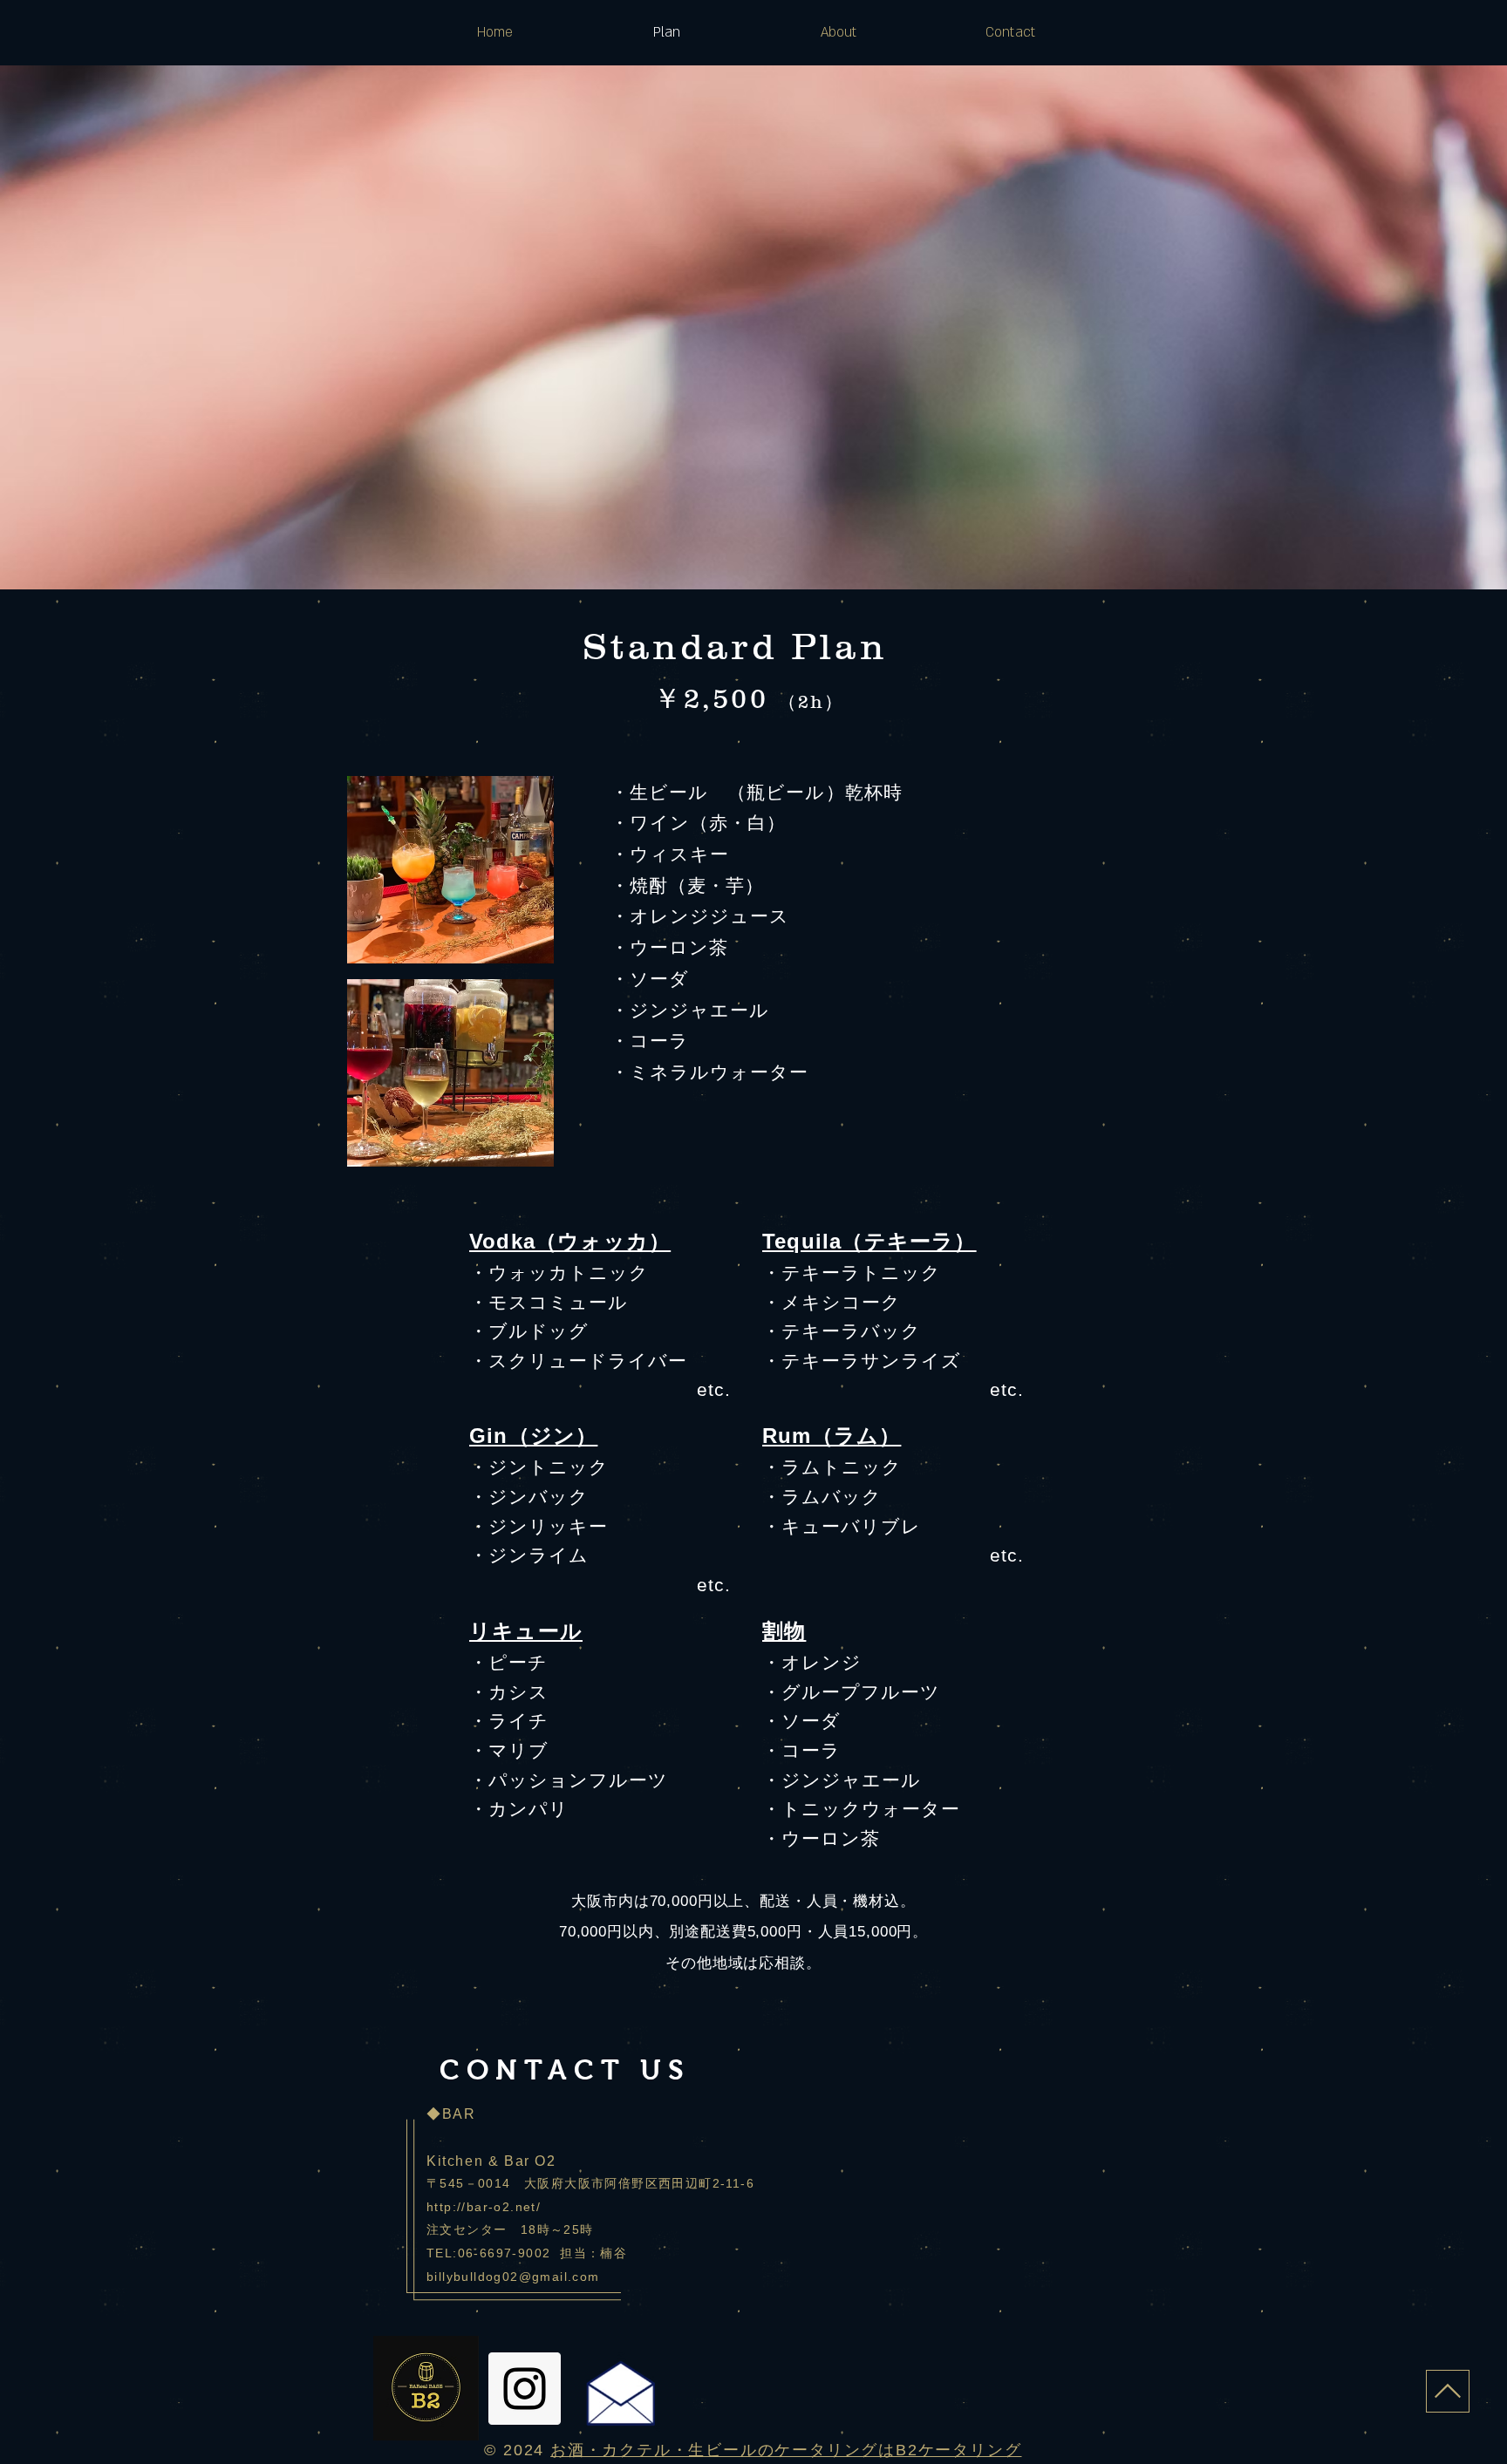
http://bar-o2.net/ (484, 2207)
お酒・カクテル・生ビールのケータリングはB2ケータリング (786, 2450)
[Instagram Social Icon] (525, 2389)
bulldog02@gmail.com (527, 2277)
